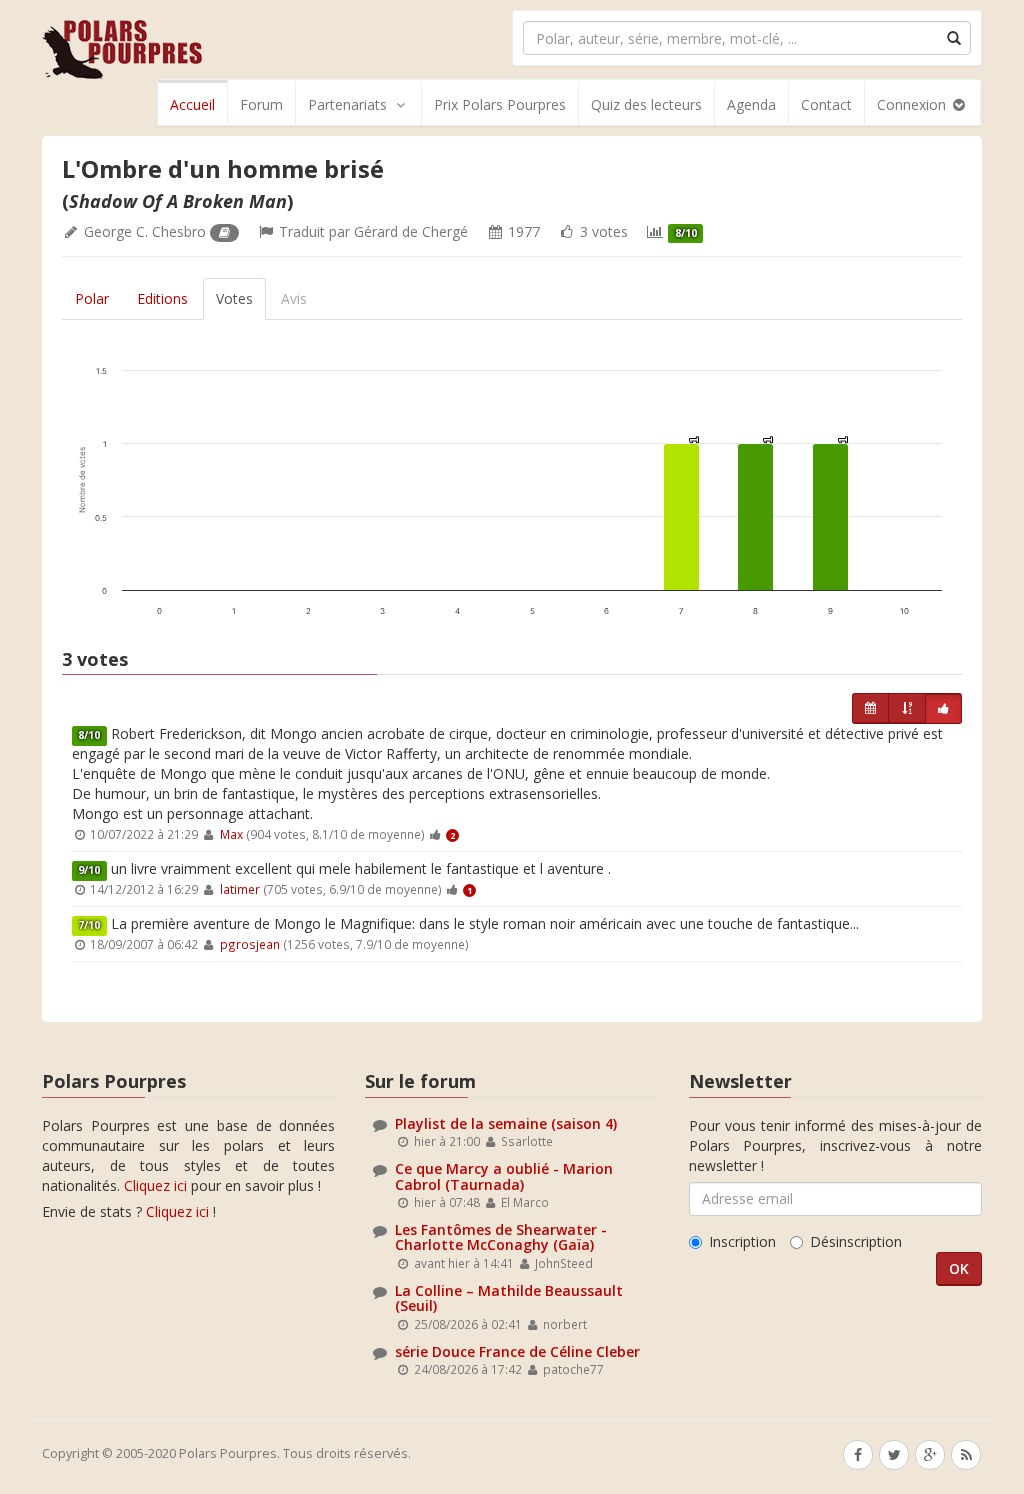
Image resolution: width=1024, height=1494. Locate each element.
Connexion (913, 104)
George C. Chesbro (145, 231)
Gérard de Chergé (411, 231)
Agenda (751, 104)
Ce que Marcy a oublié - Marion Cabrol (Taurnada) (504, 1176)
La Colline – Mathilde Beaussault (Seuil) (509, 1298)
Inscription (742, 1241)
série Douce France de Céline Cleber (517, 1351)
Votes (234, 298)
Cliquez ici (155, 1185)
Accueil (192, 104)
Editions (162, 298)
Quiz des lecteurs (646, 104)
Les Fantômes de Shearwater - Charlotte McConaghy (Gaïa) (501, 1237)
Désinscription (856, 1241)
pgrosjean (250, 944)
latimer (240, 889)
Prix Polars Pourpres (500, 104)
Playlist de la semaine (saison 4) (506, 1123)
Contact (826, 104)
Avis (294, 298)
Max (231, 834)
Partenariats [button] (347, 104)
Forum (261, 104)
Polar (92, 298)
